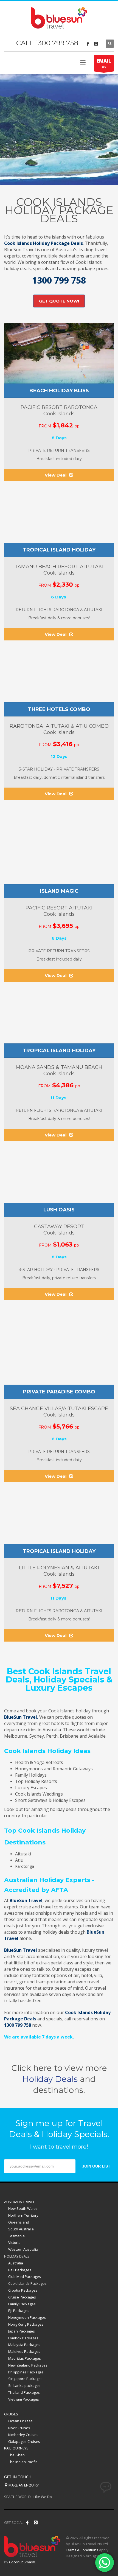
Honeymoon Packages (27, 2317)
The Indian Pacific (23, 2462)
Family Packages (22, 2304)
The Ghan (16, 2455)
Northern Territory (23, 2215)
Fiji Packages (19, 2311)
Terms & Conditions (82, 2550)
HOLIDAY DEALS (17, 2256)
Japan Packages (22, 2331)
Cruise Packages (22, 2297)
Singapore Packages (25, 2379)
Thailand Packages (24, 2392)
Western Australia (23, 2249)
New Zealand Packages (28, 2365)
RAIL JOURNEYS (16, 2448)
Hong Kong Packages (26, 2324)
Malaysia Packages (24, 2345)
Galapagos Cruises (24, 2441)
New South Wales (23, 2208)
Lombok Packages (23, 2338)
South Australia (21, 2229)
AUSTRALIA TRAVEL (19, 2202)
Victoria (14, 2242)
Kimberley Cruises (23, 2435)
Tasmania (16, 2236)
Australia (16, 2263)
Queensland (19, 2222)
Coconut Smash (22, 2562)
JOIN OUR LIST (96, 2166)
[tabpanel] (59, 130)
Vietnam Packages (24, 2399)
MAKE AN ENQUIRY (23, 2485)
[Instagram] (96, 44)
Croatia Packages (23, 2290)
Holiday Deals (50, 2079)
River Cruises (19, 2428)
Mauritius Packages (25, 2358)
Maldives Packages (24, 2351)
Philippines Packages (26, 2372)
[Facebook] (88, 44)
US (104, 63)
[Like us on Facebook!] (27, 2522)
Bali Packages (20, 2270)
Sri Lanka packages (24, 2385)
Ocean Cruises (20, 2421)
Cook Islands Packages (27, 2283)
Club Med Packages (25, 2277)
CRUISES (11, 2414)
